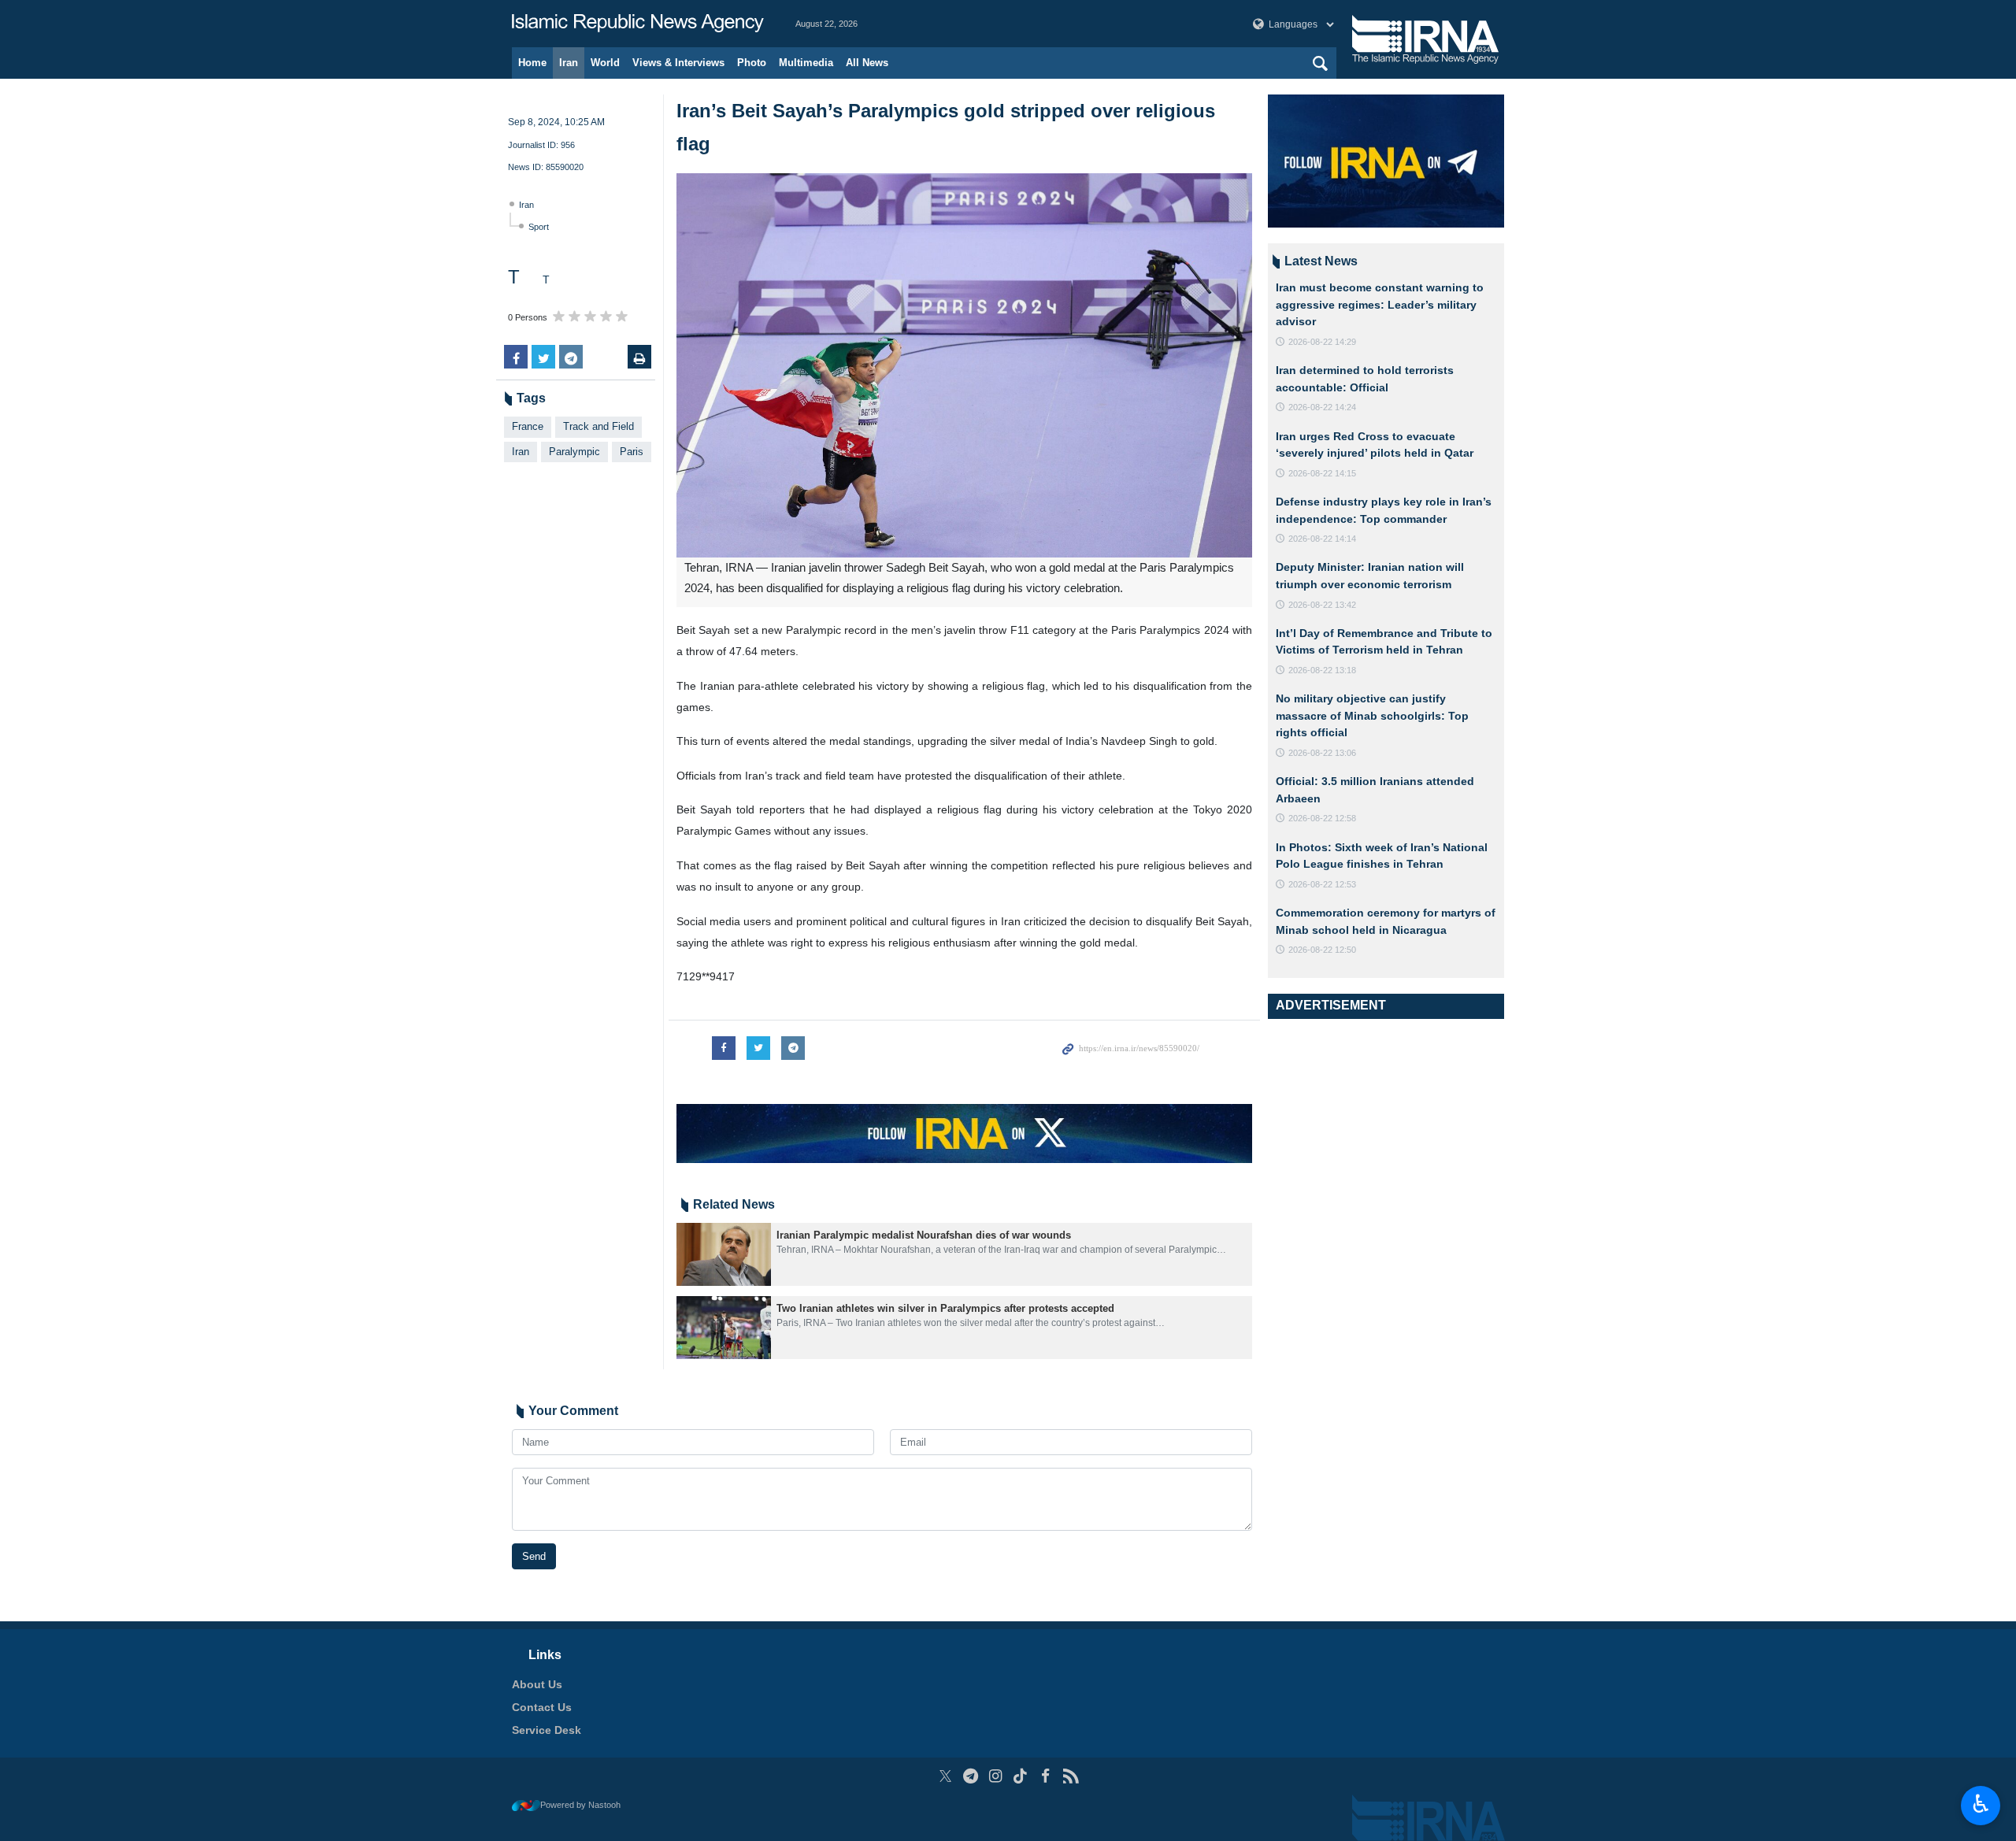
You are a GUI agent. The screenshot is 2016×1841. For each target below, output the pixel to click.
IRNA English (638, 24)
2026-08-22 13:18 (1322, 670)
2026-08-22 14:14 (1322, 539)
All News (867, 63)
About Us (537, 1684)
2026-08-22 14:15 (1322, 473)
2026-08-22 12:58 (1322, 818)
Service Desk (547, 1730)
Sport (539, 227)
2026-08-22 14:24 (1322, 407)
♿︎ (1981, 1804)
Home (532, 63)
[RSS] (1071, 1776)
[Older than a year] (724, 1254)
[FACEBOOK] (1045, 1776)
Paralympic (574, 452)
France (528, 426)
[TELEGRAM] (971, 1776)
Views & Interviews (678, 63)
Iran (569, 63)
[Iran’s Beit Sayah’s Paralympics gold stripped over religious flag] (964, 365)
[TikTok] (1021, 1776)
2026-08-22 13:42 (1322, 605)
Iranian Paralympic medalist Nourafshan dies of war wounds (924, 1235)
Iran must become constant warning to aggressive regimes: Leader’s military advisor (1380, 304)
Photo (752, 63)
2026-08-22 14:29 (1322, 342)
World (605, 63)
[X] (945, 1776)
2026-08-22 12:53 (1322, 884)
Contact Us (542, 1707)
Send (534, 1556)
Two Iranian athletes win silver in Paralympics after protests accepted (945, 1308)
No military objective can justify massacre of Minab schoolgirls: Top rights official (1372, 715)
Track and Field (598, 426)
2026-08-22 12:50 (1322, 950)
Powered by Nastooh (580, 1805)
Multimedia (806, 63)
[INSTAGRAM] (996, 1776)
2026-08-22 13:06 (1322, 753)
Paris (632, 452)
